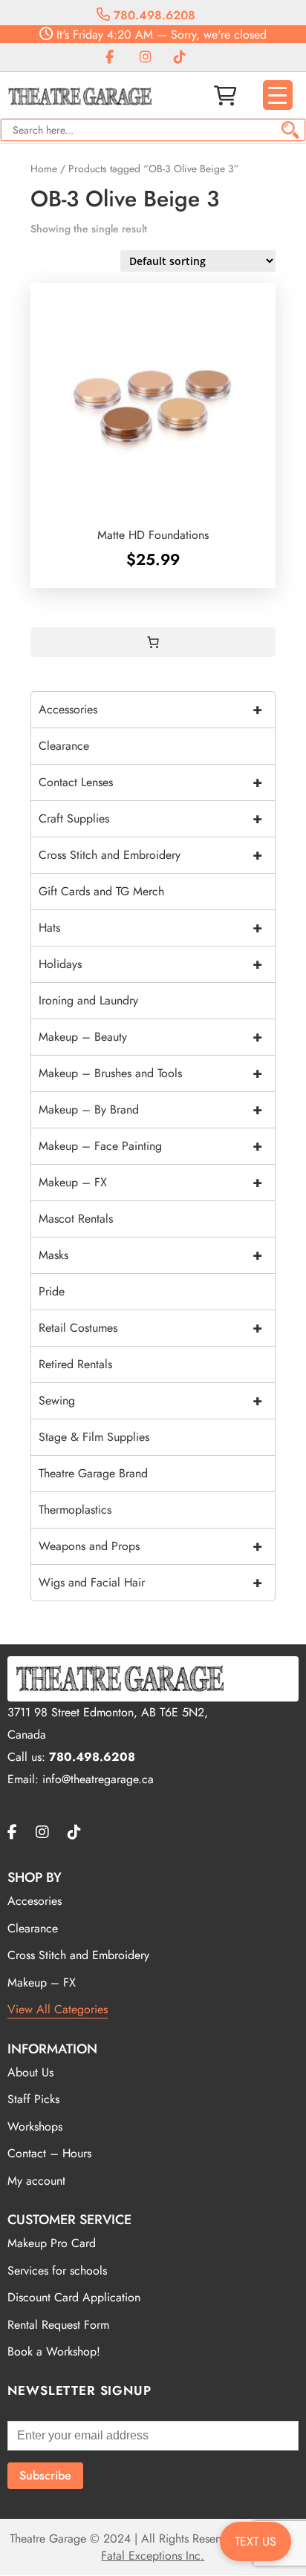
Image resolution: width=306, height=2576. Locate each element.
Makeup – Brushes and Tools (150, 1073)
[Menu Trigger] (278, 95)
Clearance (64, 746)
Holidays (150, 964)
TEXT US (255, 2541)
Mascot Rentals (76, 1219)
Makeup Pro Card (52, 2243)
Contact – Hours (49, 2153)
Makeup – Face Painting (150, 1146)
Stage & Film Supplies (94, 1437)
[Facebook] (110, 58)
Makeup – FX (150, 1182)
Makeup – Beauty (150, 1037)
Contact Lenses (150, 782)
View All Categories (58, 2009)
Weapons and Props (150, 1546)
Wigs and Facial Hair (150, 1582)
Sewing (150, 1400)
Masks (150, 1255)
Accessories (150, 709)
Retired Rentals (75, 1364)
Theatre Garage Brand (93, 1473)
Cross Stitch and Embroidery (150, 855)
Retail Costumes (150, 1328)
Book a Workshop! (54, 2351)
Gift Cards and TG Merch (101, 891)
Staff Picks (33, 2099)
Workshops (35, 2126)
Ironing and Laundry (88, 1000)
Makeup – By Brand (150, 1109)
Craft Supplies (150, 818)
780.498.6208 (153, 15)
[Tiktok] (180, 58)
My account (36, 2181)
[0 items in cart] (153, 642)
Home (44, 169)
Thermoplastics (75, 1510)
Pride (52, 1291)
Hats (150, 928)
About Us (30, 2072)
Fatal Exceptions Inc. (153, 2556)
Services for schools (57, 2271)
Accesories (35, 1901)
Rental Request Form (58, 2325)
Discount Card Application (74, 2297)
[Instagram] (146, 58)
